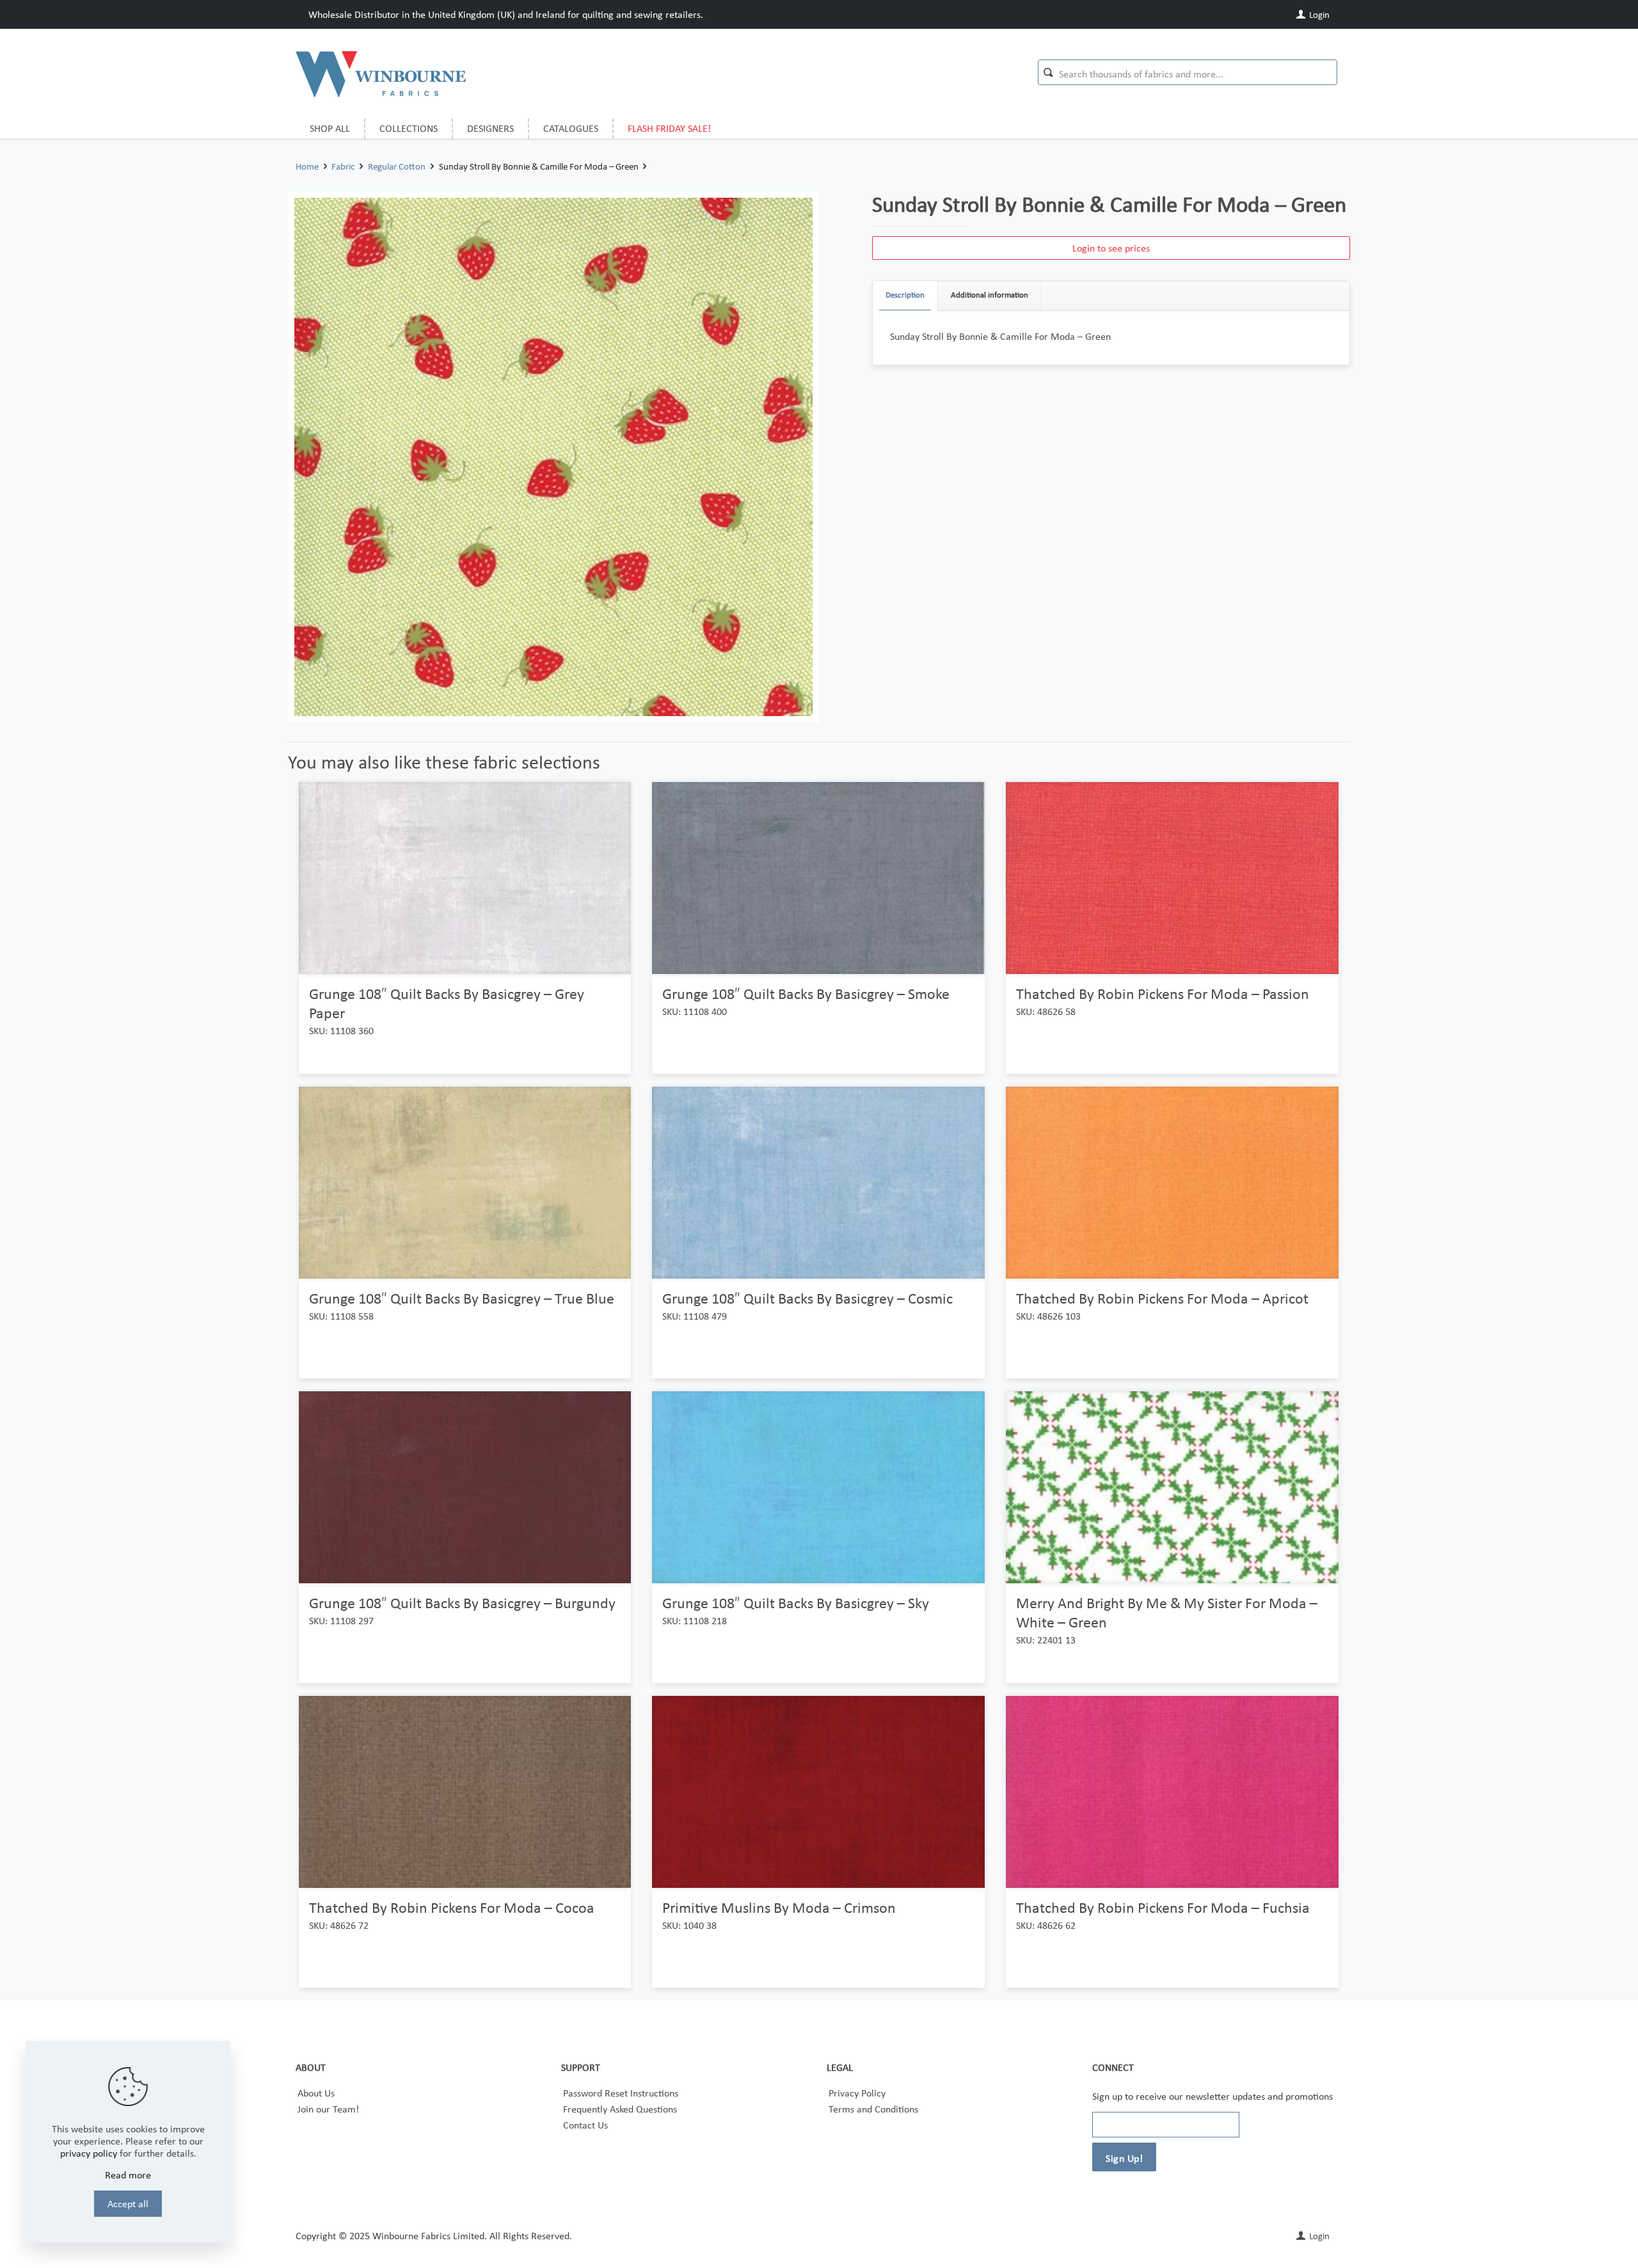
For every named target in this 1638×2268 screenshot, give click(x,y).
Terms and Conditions (873, 2109)
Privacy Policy (857, 2093)
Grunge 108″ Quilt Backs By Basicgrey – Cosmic (807, 1298)
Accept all (128, 2204)
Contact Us (585, 2125)
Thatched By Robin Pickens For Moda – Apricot (1162, 1298)
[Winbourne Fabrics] (381, 74)
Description (905, 295)
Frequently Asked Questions (620, 2109)
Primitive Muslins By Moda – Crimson (779, 1907)
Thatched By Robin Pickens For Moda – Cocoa (452, 1907)
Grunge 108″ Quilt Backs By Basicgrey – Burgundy (462, 1603)
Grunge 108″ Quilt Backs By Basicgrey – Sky (796, 1603)
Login (1318, 15)
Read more (128, 2175)
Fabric (343, 166)
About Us (316, 2093)
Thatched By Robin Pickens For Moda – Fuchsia (1163, 1907)
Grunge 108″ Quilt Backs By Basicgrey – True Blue (462, 1298)
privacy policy (89, 2153)
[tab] (905, 295)
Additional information (990, 295)
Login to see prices (1111, 248)
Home (307, 166)
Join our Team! (328, 2109)
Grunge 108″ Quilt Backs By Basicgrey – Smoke (806, 994)
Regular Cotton (397, 166)
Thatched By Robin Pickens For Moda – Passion (1163, 994)
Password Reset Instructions (621, 2093)
